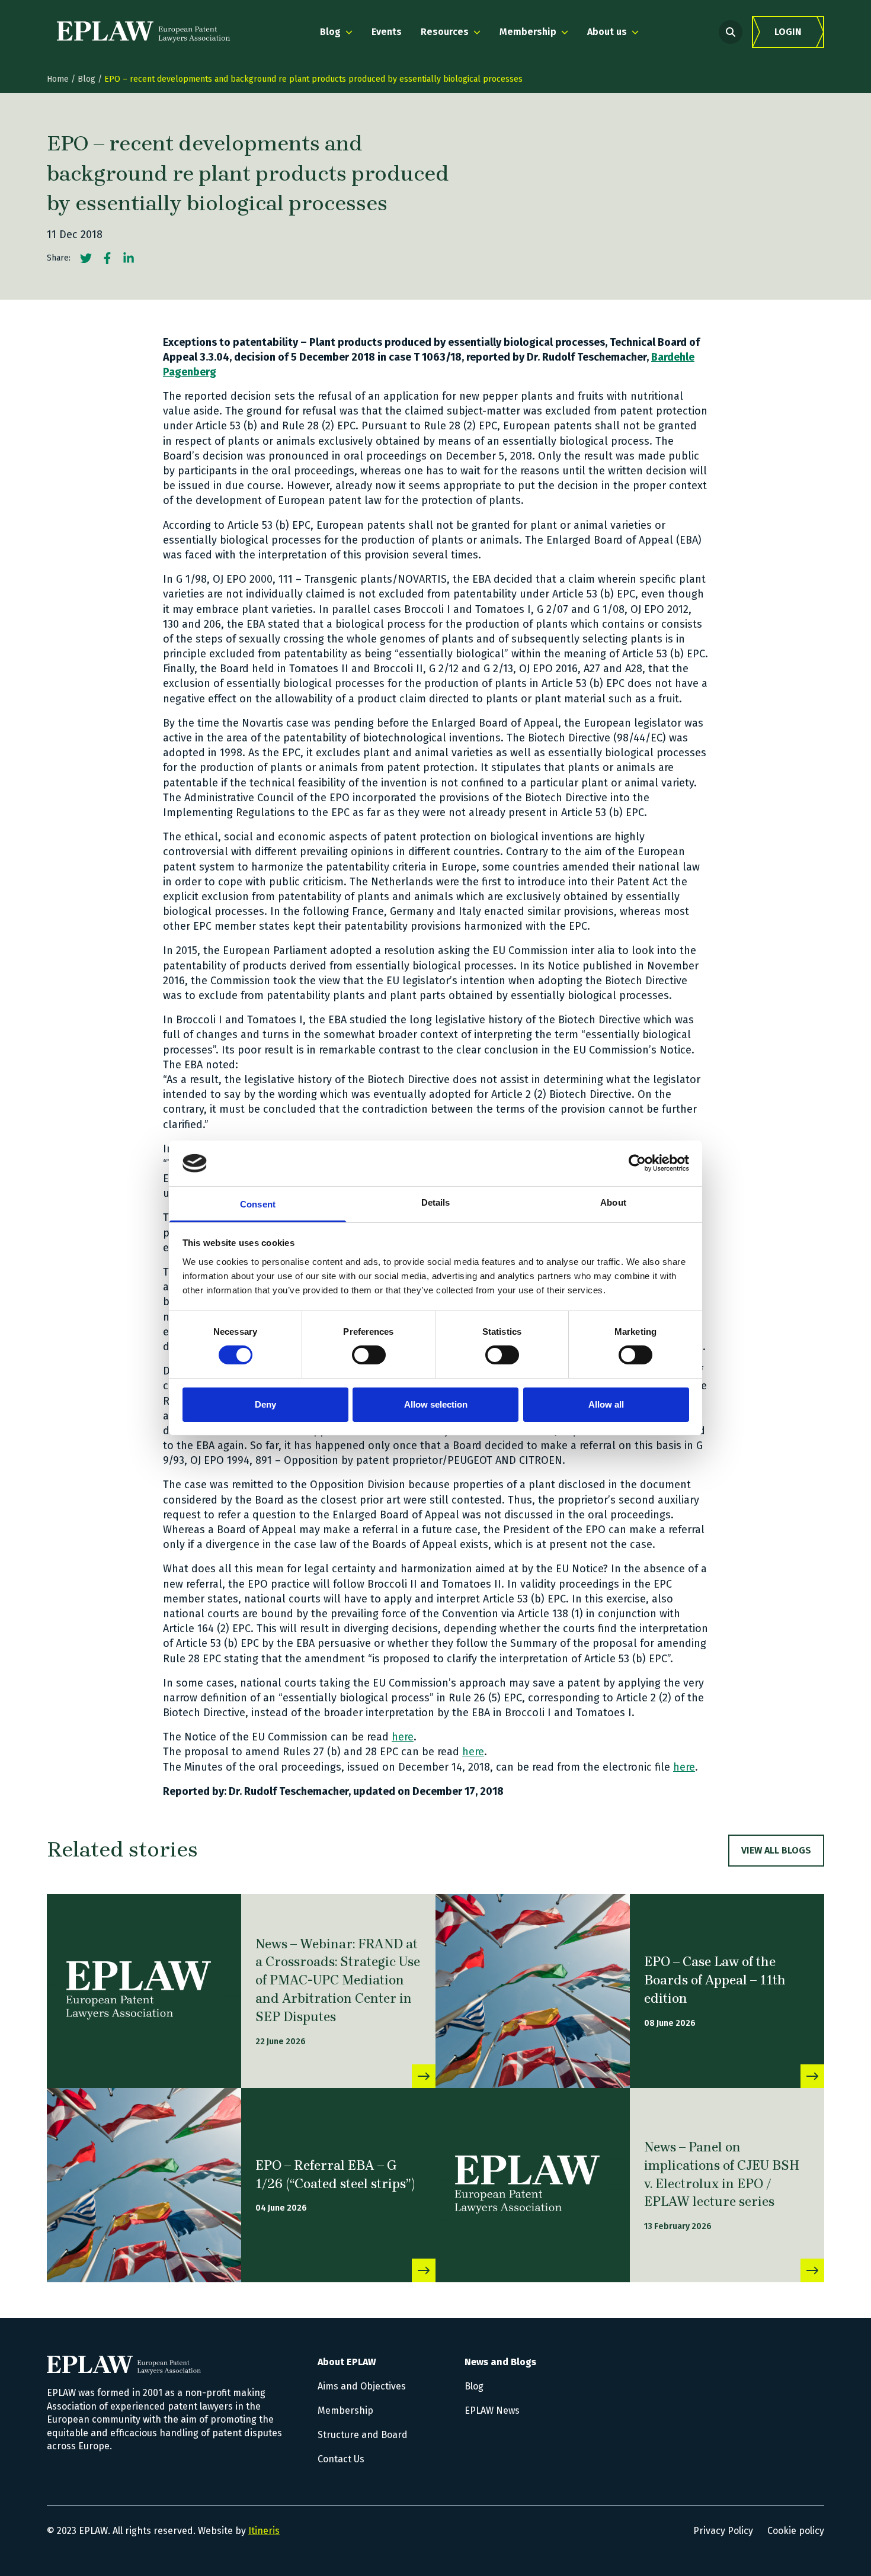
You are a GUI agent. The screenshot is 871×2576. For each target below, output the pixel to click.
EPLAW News (492, 2410)
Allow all (606, 1404)
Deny (265, 1404)
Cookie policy (796, 2531)
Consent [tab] (258, 1204)
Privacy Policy (723, 2531)
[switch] (369, 1355)
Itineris (264, 2531)
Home (58, 79)
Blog (87, 79)
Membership (345, 2410)
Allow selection (436, 1404)
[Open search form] (731, 32)
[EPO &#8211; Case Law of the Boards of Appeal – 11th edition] (533, 1991)
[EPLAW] (143, 32)
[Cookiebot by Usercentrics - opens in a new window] (637, 1163)
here (403, 1737)
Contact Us (341, 2459)
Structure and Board (363, 2435)
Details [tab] (436, 1202)
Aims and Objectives (362, 2386)
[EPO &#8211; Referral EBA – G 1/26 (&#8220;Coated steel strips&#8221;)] (144, 2185)
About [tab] (613, 1202)
